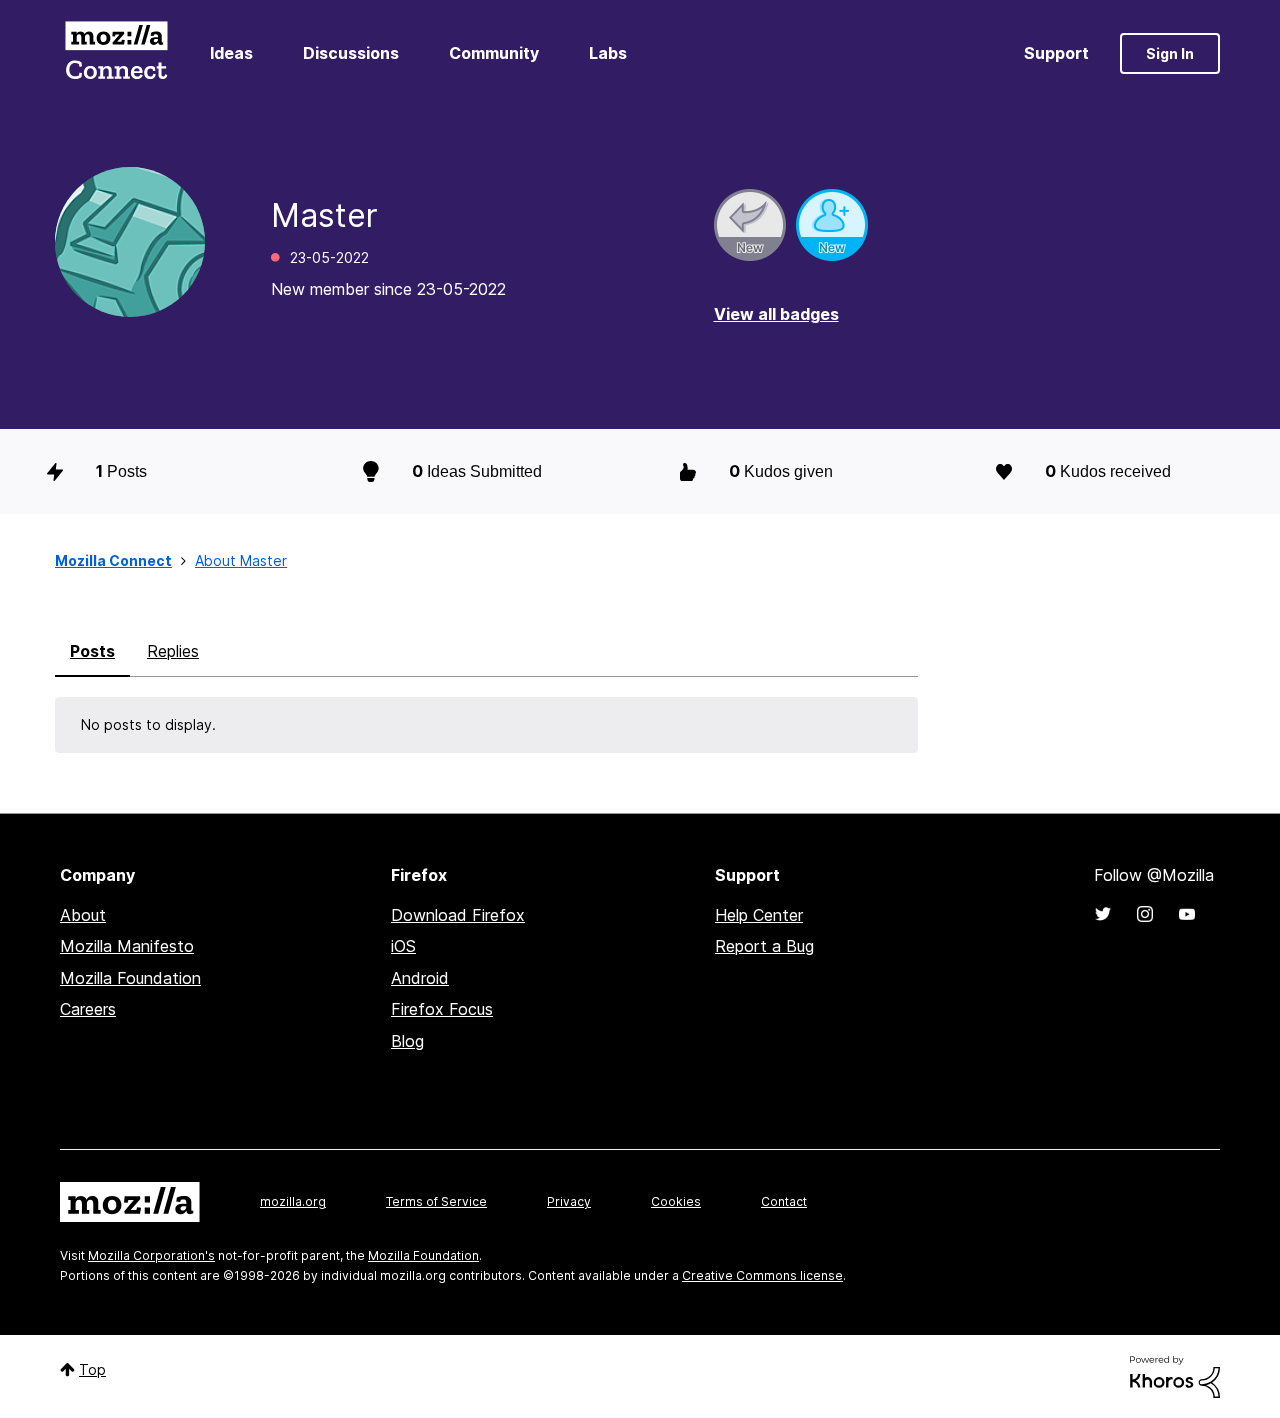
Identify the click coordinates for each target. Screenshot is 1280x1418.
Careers (88, 1009)
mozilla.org (293, 1201)
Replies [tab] (173, 651)
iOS (403, 946)
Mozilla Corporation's (151, 1255)
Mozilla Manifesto (127, 946)
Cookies (676, 1201)
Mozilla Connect (116, 53)
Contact (784, 1201)
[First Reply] (750, 225)
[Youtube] (1187, 914)
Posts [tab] (92, 651)
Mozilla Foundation (130, 978)
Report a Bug (764, 946)
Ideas (231, 53)
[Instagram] (1145, 914)
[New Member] (832, 225)
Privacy (569, 1201)
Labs (608, 53)
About (83, 915)
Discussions (351, 53)
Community (494, 53)
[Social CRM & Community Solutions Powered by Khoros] (1175, 1375)
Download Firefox (458, 915)
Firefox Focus (442, 1009)
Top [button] (92, 1369)
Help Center (759, 915)
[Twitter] (1103, 914)
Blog (407, 1041)
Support (1056, 53)
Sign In (1170, 53)
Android (420, 978)
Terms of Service (436, 1201)
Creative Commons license (762, 1275)
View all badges (776, 314)
